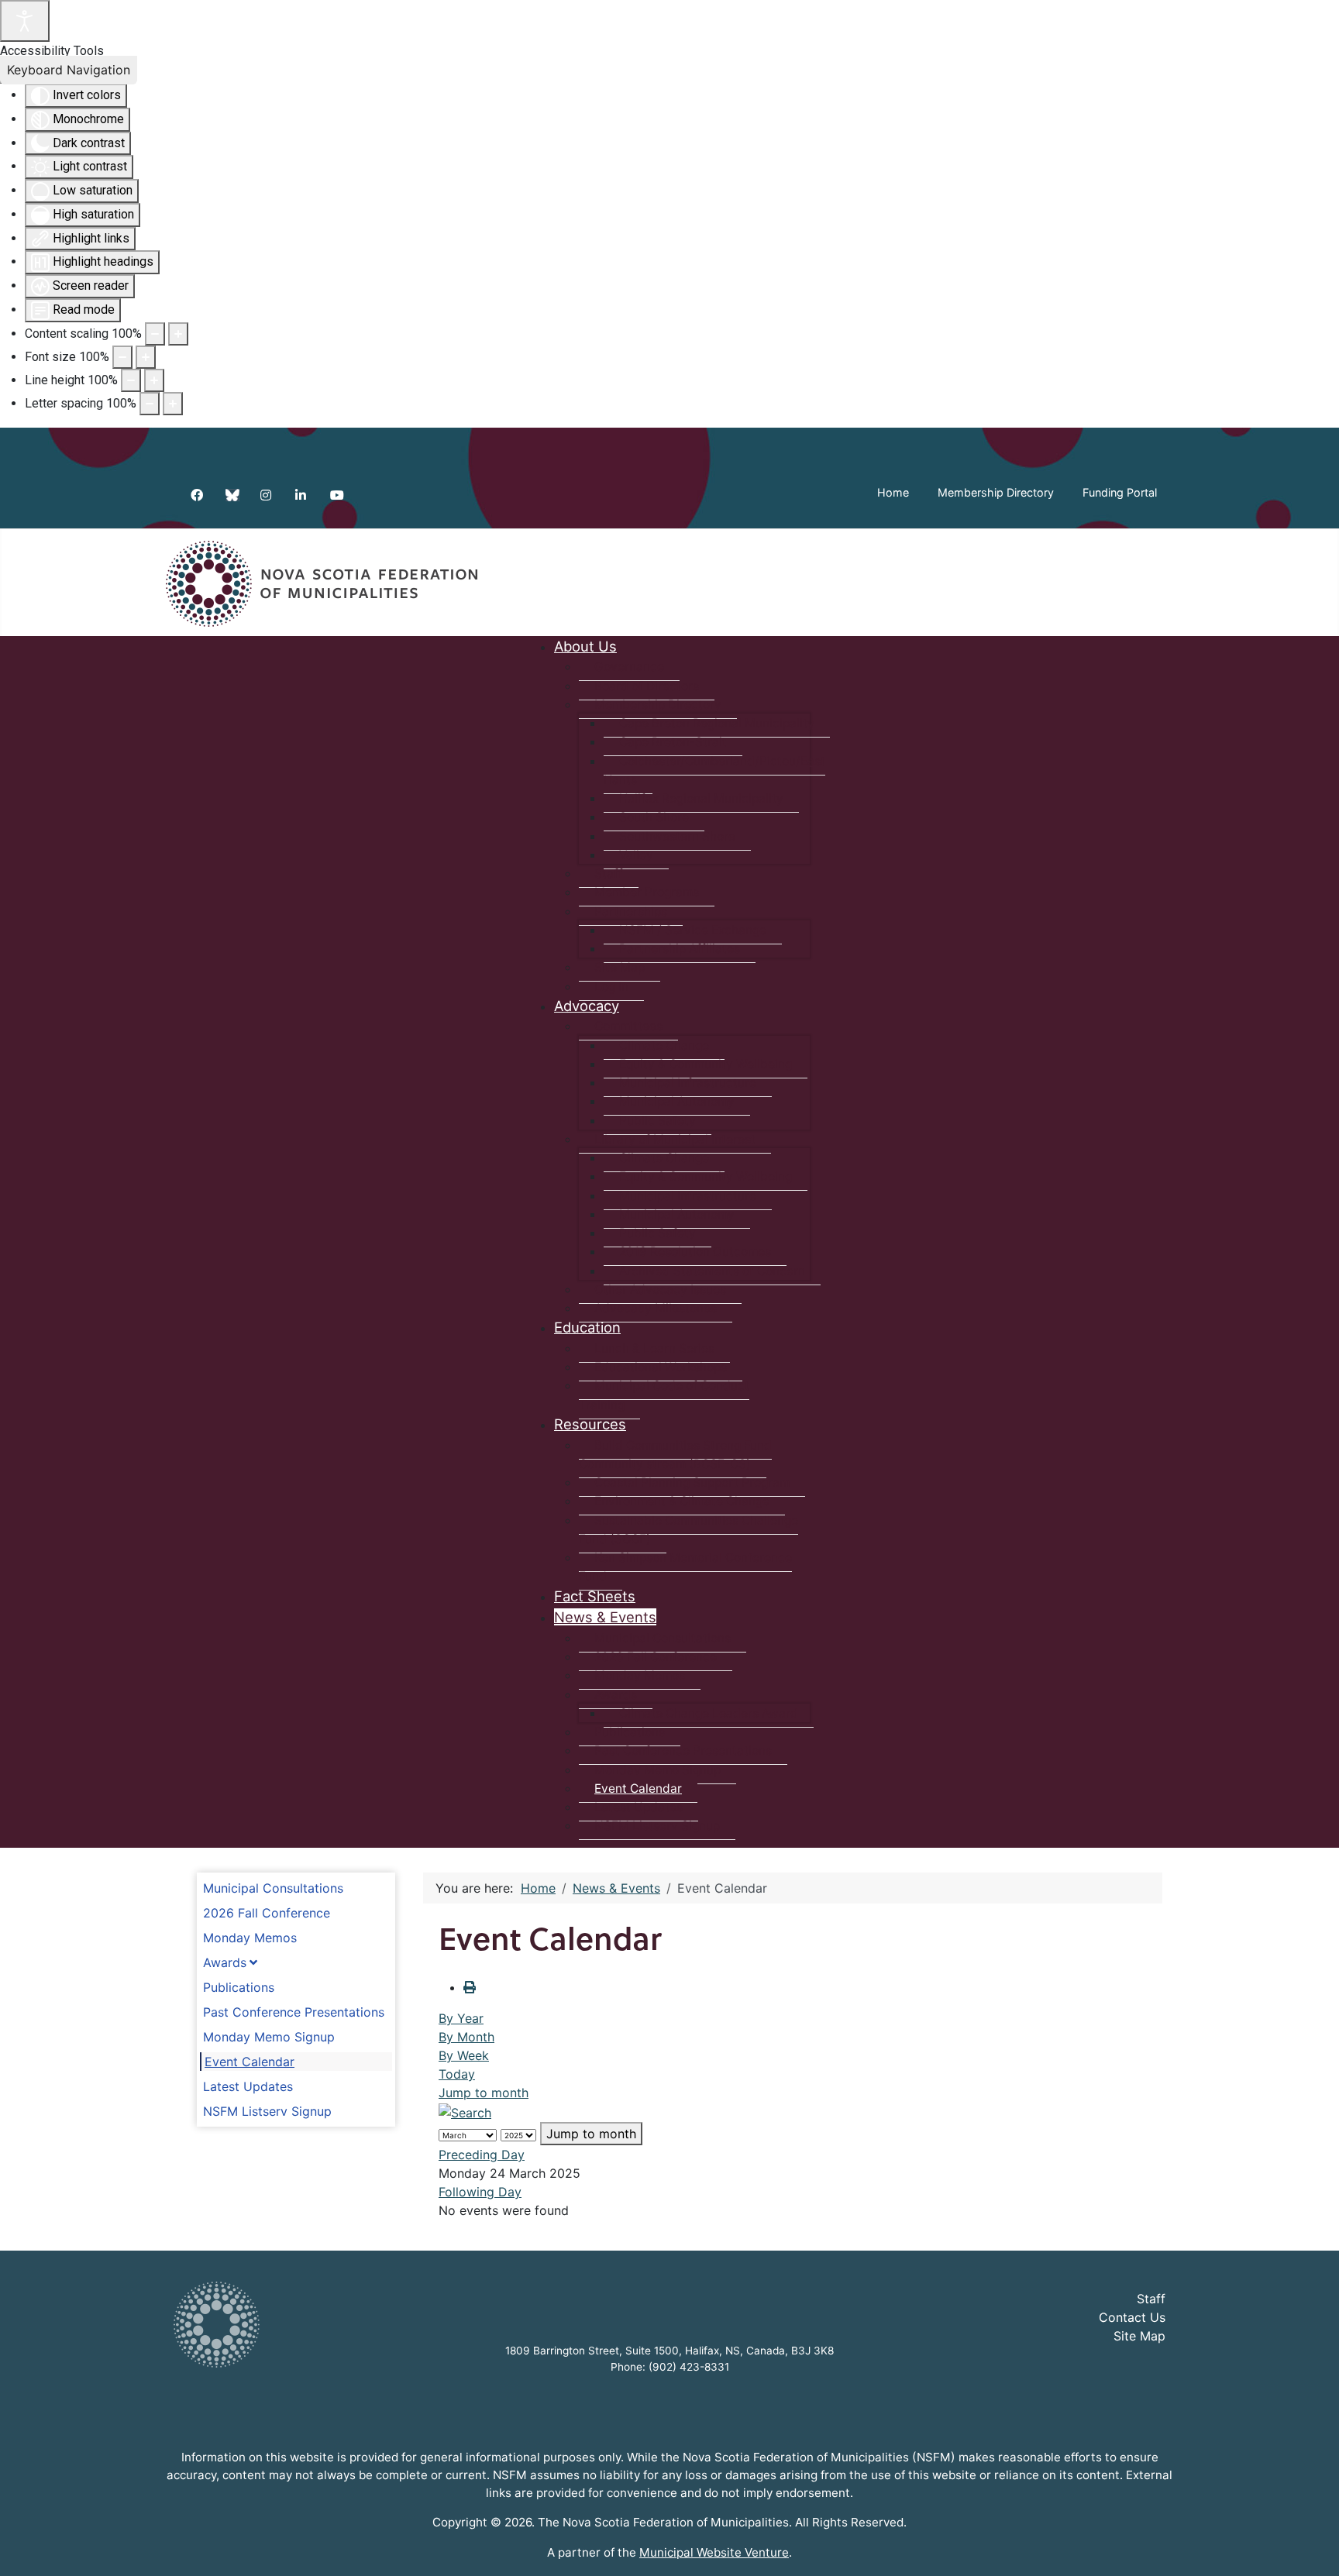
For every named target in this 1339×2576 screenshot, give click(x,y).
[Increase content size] (178, 334)
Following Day (480, 2192)
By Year (461, 2018)
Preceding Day (482, 2155)
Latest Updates (248, 2086)
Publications (239, 1987)
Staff (1151, 2299)
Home (893, 492)
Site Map (1139, 2336)
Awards (225, 1962)
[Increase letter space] (173, 404)
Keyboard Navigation (69, 70)
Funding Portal (1120, 492)
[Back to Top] (1312, 2547)
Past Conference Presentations (294, 2012)
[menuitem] (585, 646)
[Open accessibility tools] (25, 21)
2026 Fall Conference (267, 1913)
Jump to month (484, 2093)
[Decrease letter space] (150, 404)
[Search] (465, 2111)
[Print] (470, 1987)
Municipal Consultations (273, 1888)
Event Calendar (250, 2062)
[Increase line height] (154, 380)
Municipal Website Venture (714, 2552)
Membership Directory (996, 492)
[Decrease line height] (131, 380)
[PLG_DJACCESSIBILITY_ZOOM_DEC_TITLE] (155, 334)
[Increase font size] (146, 357)
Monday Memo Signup (269, 2037)
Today (457, 2074)
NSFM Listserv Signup (267, 2111)
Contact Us (1132, 2317)
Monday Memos (250, 1938)
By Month (466, 2037)
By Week (464, 2055)
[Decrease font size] (122, 357)
